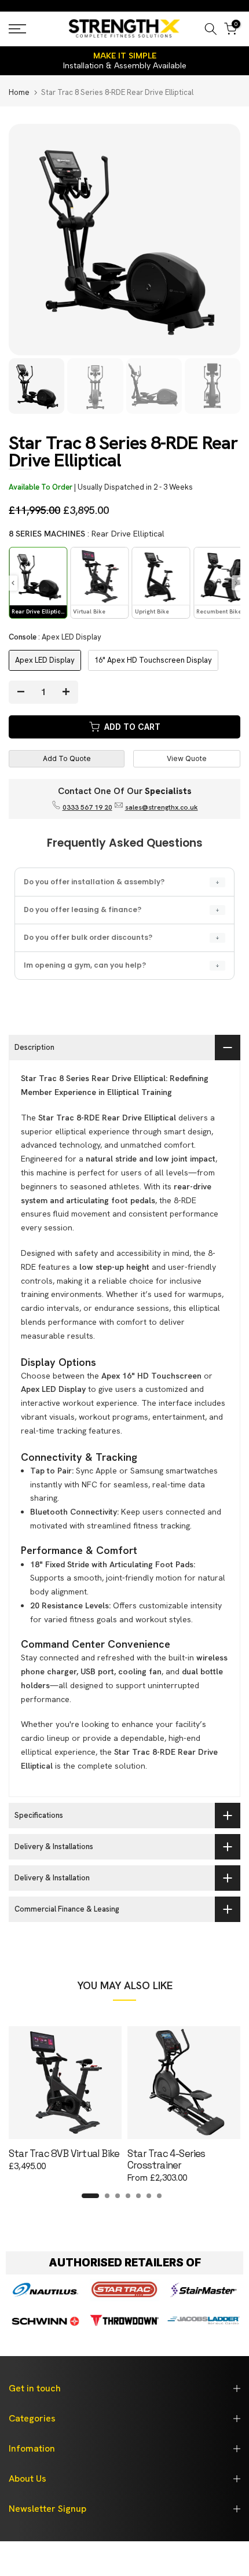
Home (19, 92)
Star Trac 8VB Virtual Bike (64, 2154)
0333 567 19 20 (87, 807)
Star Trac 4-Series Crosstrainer (166, 2159)
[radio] (38, 583)
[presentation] (13, 583)
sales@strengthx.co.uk (162, 807)
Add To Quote (67, 758)
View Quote (187, 758)
